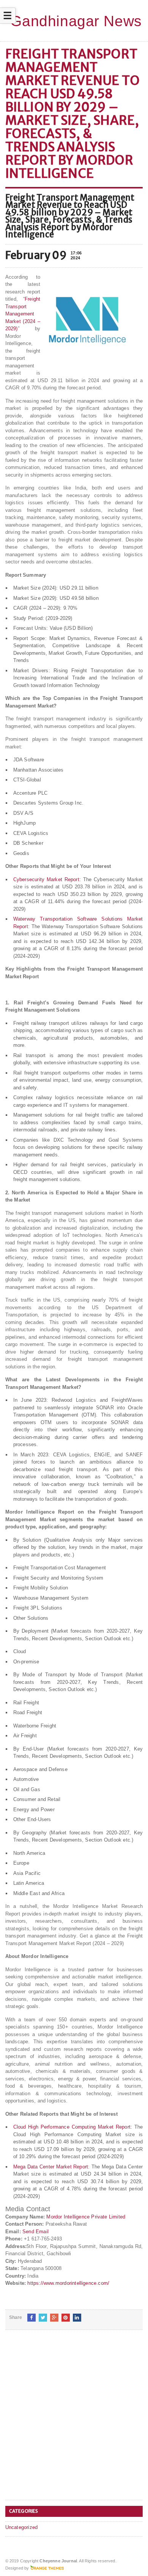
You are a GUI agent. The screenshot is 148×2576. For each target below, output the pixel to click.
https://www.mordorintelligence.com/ (68, 2283)
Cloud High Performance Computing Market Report (72, 2127)
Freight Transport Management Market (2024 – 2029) (23, 314)
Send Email (35, 2232)
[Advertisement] (74, 2421)
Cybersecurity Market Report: (47, 879)
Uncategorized (22, 2527)
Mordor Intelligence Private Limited (86, 2217)
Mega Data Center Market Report (51, 2167)
